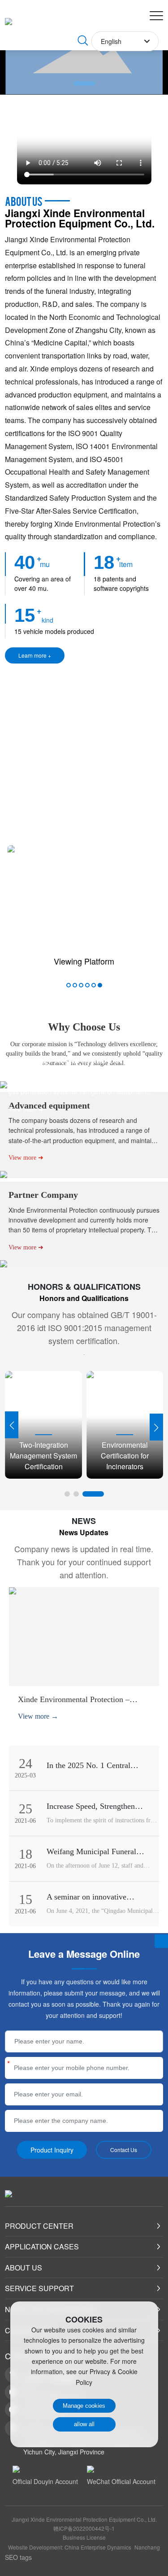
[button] (84, 83)
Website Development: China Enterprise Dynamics (70, 2547)
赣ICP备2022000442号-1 (84, 2528)
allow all (84, 2424)
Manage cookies (84, 2406)
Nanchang (147, 2547)
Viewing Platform (84, 961)
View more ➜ (26, 1110)
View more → (38, 1716)
